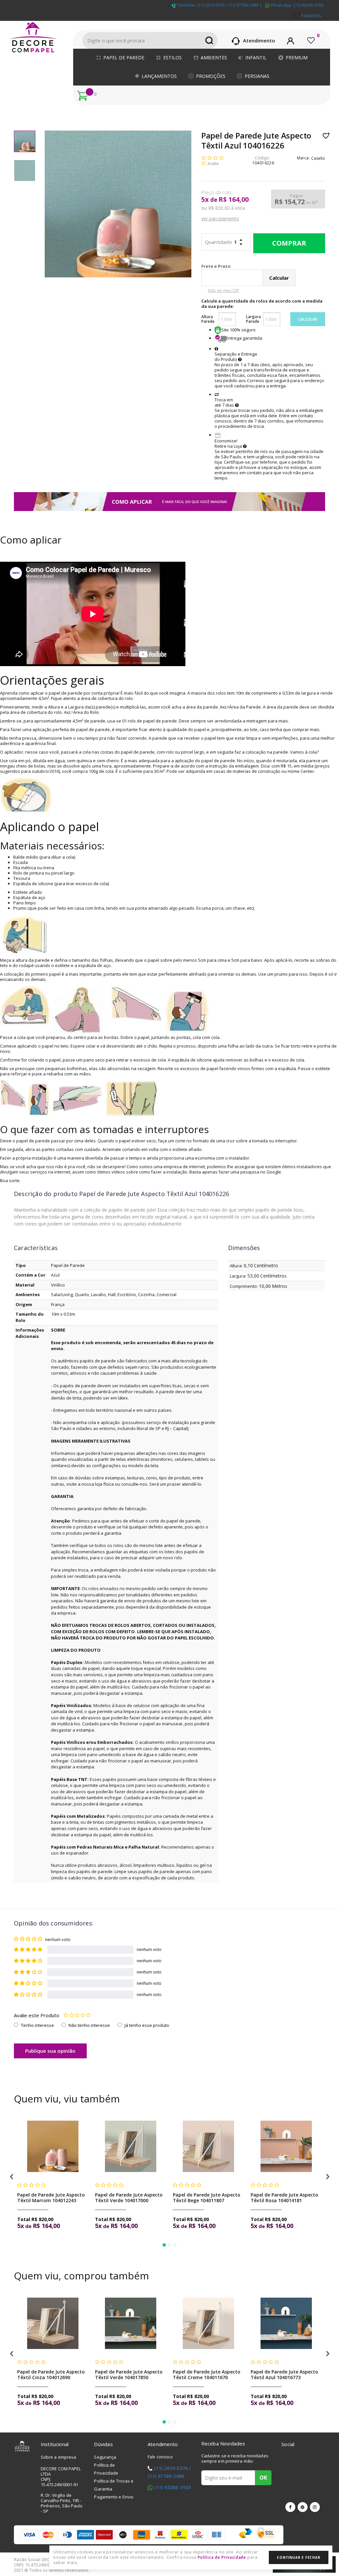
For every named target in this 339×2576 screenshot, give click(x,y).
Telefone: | (219, 5)
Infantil (256, 57)
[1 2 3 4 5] (77, 2015)
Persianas (257, 76)
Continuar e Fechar (298, 2557)
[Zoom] (25, 141)
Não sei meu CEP (224, 290)
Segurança (105, 2457)
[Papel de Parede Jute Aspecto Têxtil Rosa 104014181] (286, 2146)
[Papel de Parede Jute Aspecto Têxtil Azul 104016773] (286, 2323)
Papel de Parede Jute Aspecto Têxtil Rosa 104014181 (284, 2198)
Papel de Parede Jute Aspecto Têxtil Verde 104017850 (129, 2375)
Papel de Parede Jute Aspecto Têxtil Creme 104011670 (207, 2375)
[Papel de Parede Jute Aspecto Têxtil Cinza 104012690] (53, 2323)
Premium (297, 57)
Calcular (308, 319)
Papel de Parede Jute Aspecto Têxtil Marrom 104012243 (51, 2198)
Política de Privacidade (222, 2557)
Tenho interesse (37, 2025)
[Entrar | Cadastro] (291, 40)
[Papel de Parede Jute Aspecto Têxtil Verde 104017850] (131, 2323)
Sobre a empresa (59, 2457)
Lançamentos (159, 76)
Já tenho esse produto (147, 2025)
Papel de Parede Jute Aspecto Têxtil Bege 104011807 (207, 2198)
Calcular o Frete (247, 266)
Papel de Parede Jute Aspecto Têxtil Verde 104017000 (129, 2198)
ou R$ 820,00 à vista (223, 208)
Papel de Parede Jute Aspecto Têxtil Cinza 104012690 (51, 2375)
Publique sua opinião (50, 2051)
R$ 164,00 (234, 200)
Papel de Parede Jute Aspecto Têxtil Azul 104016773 (284, 2375)
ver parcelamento (220, 219)
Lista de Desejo (326, 136)
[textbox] (150, 40)
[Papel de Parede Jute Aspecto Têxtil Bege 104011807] (208, 2146)
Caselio (318, 158)
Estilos (172, 57)
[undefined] (118, 204)
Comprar (289, 243)
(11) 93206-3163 (172, 2487)
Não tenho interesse (89, 2025)
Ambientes (214, 57)
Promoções (211, 76)
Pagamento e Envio (114, 2497)
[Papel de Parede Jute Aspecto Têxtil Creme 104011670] (208, 2323)
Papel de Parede (124, 57)
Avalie (213, 164)
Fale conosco (160, 2457)
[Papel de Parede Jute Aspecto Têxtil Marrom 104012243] (53, 2146)
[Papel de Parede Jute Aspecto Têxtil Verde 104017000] (131, 2146)
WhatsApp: (296, 5)
